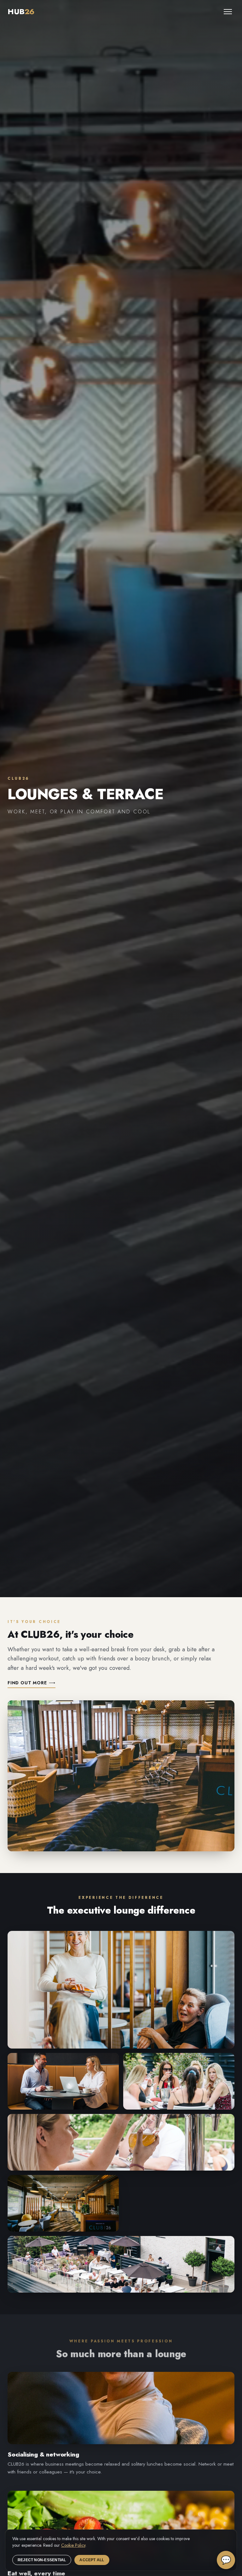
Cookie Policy (73, 2545)
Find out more (32, 1683)
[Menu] (228, 12)
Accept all (92, 2560)
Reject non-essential (42, 2560)
